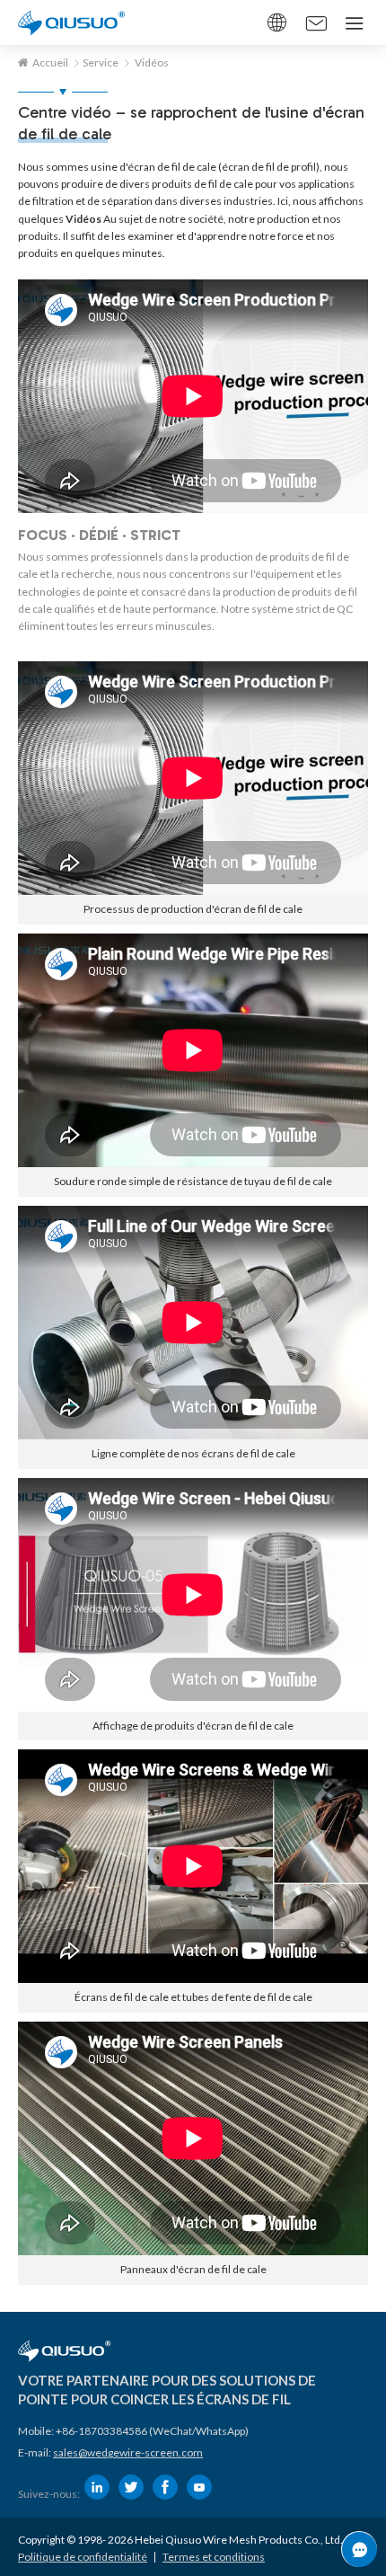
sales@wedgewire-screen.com (128, 2452)
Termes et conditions (214, 2557)
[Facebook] (165, 2487)
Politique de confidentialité (83, 2557)
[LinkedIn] (97, 2487)
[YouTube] (199, 2487)
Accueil (50, 62)
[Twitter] (131, 2487)
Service (101, 62)
